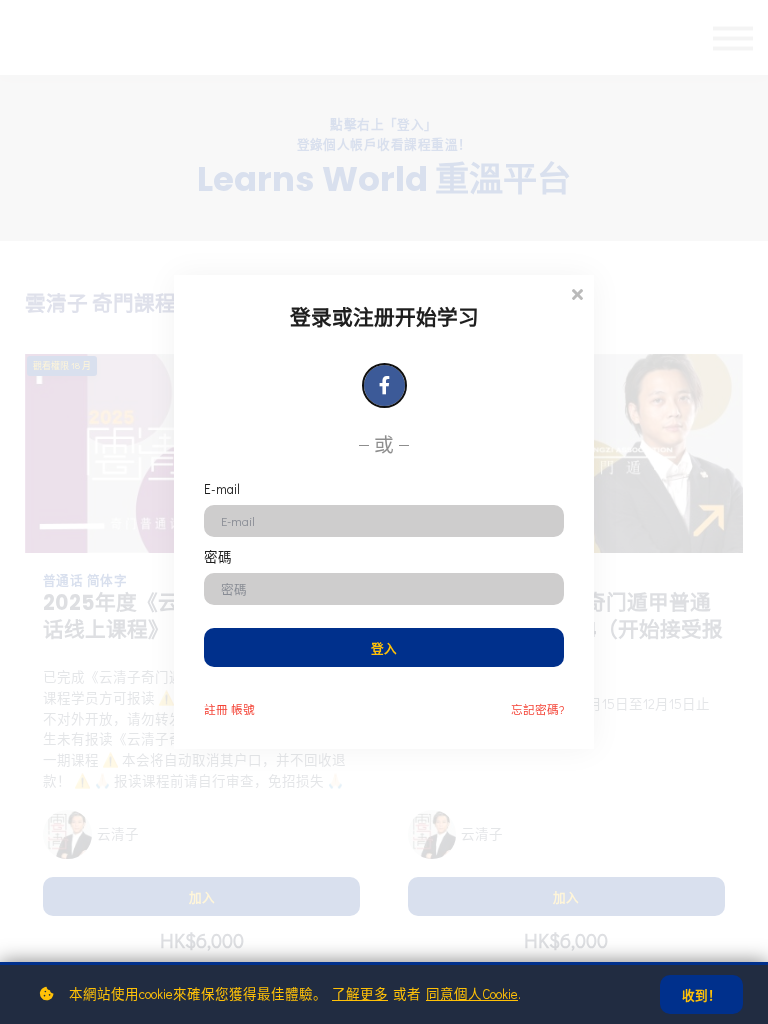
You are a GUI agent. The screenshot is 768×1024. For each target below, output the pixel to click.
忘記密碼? (537, 709)
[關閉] (577, 292)
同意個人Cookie (472, 994)
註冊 (229, 709)
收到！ (701, 995)
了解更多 (360, 994)
